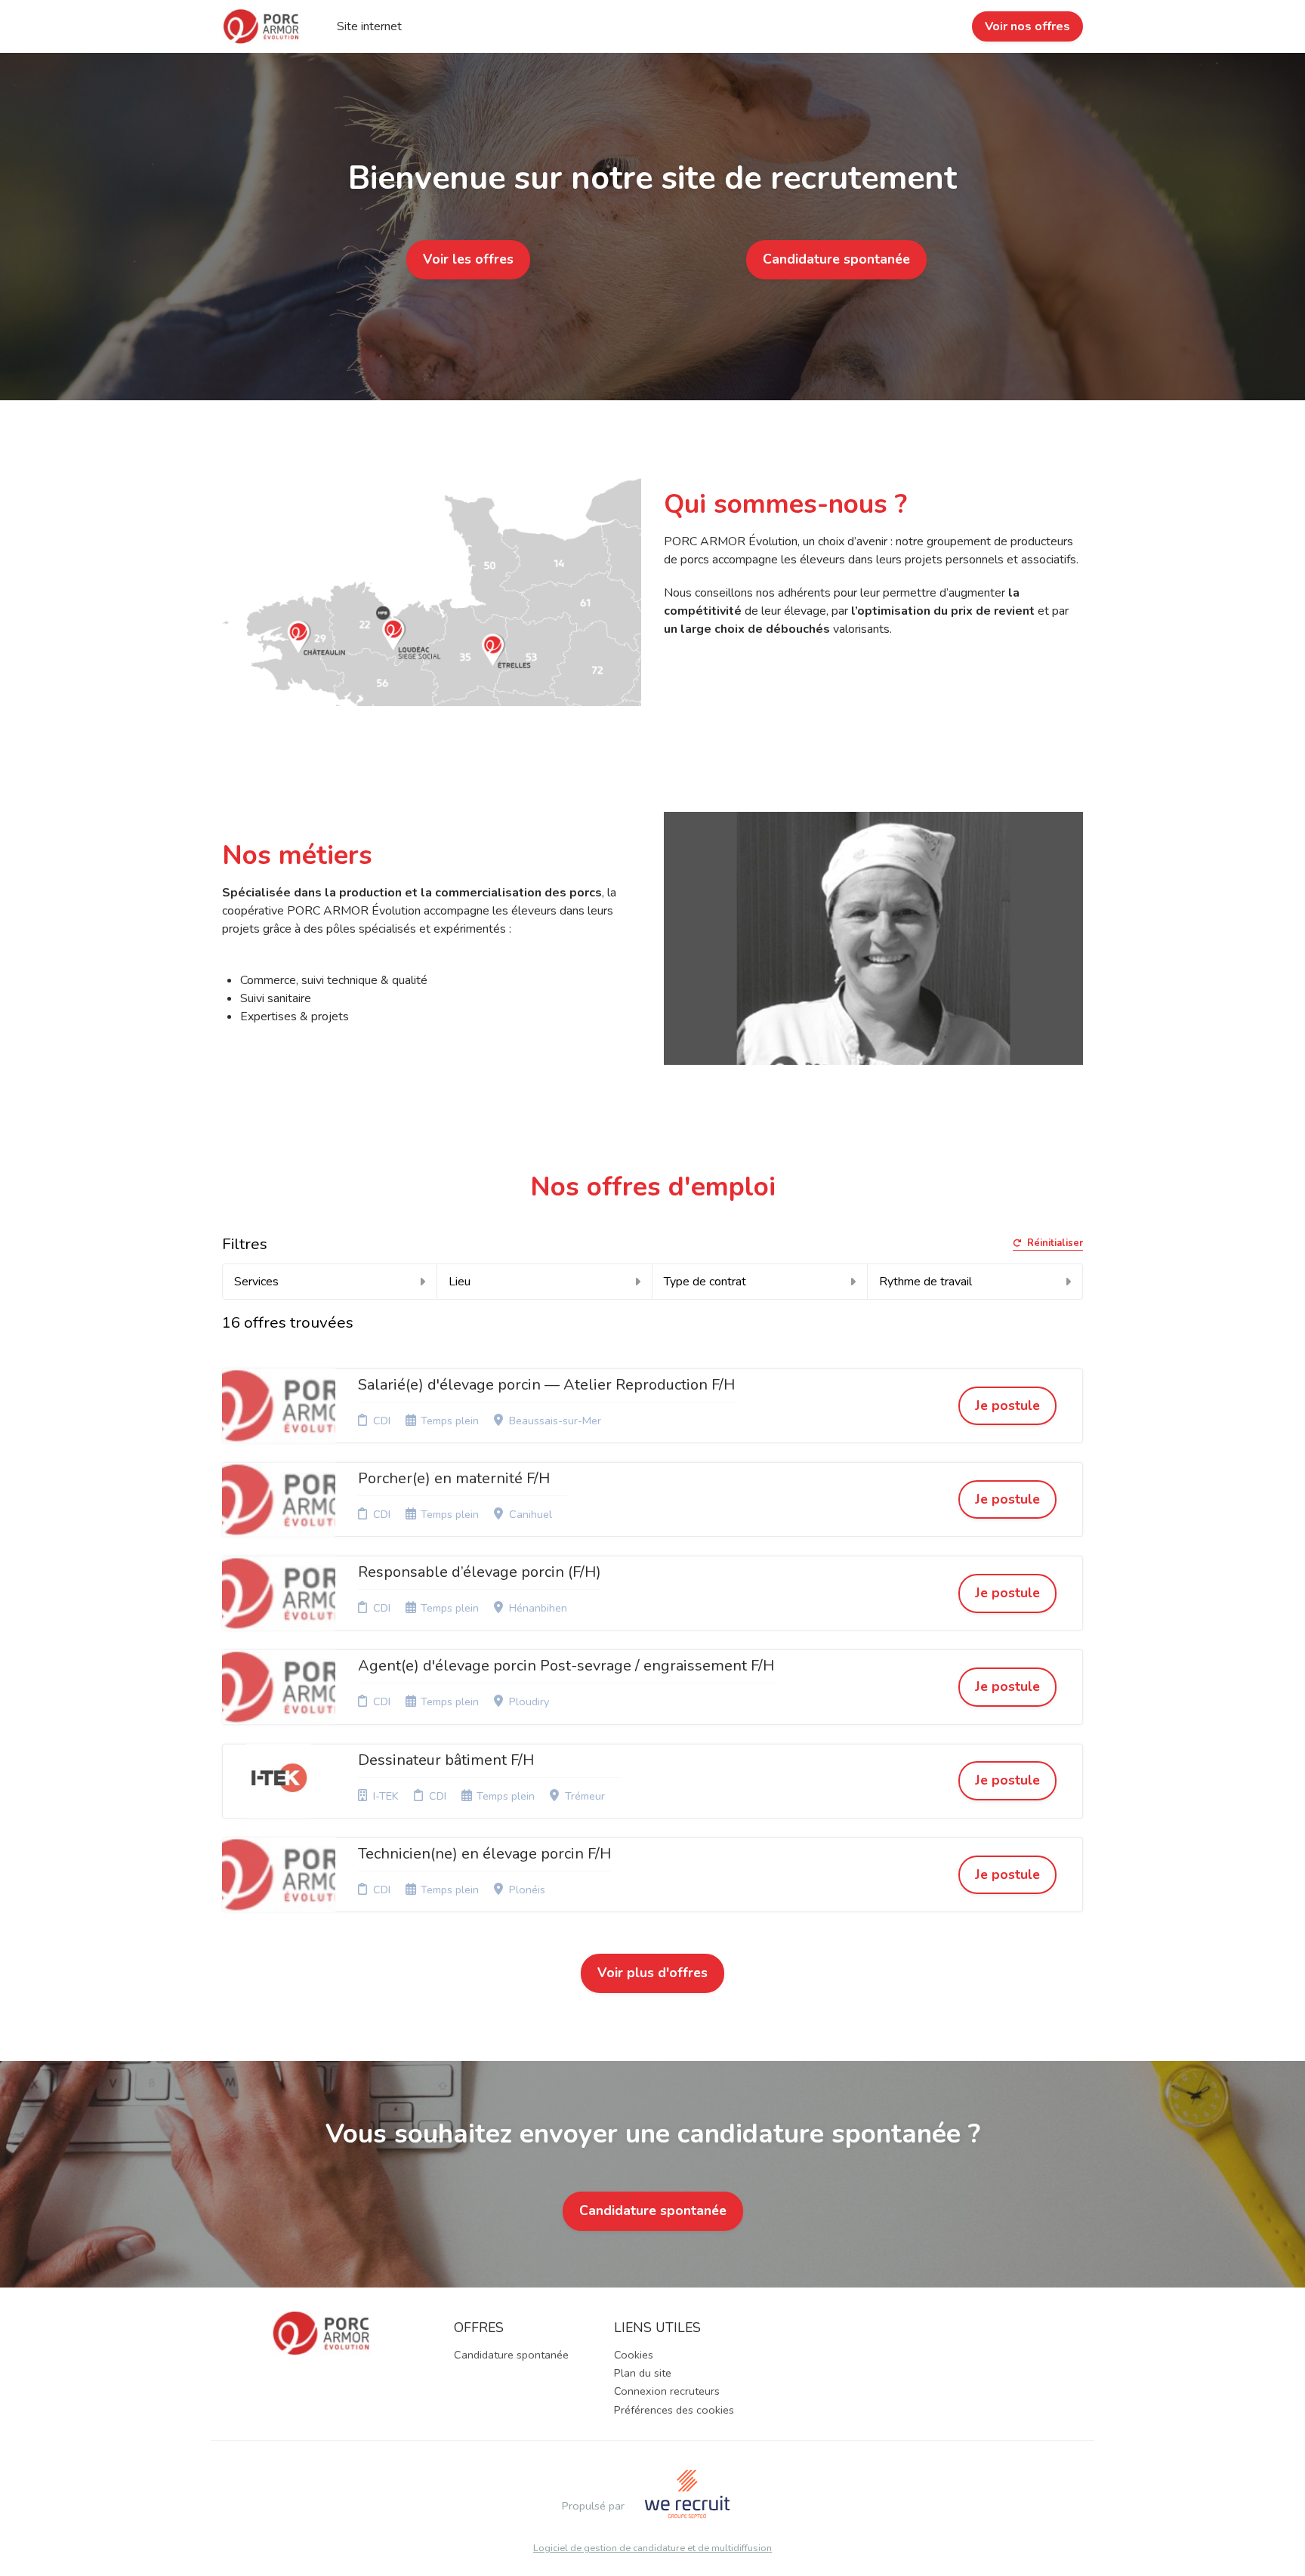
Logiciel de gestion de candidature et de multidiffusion (652, 2548)
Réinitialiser (1055, 1244)
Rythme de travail (926, 1282)
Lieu (460, 1282)
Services (256, 1282)
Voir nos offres (1027, 26)
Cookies (634, 2355)
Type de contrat (705, 1282)
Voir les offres (468, 259)
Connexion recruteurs (667, 2391)
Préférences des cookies (674, 2410)
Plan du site (643, 2373)
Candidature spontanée (836, 259)
